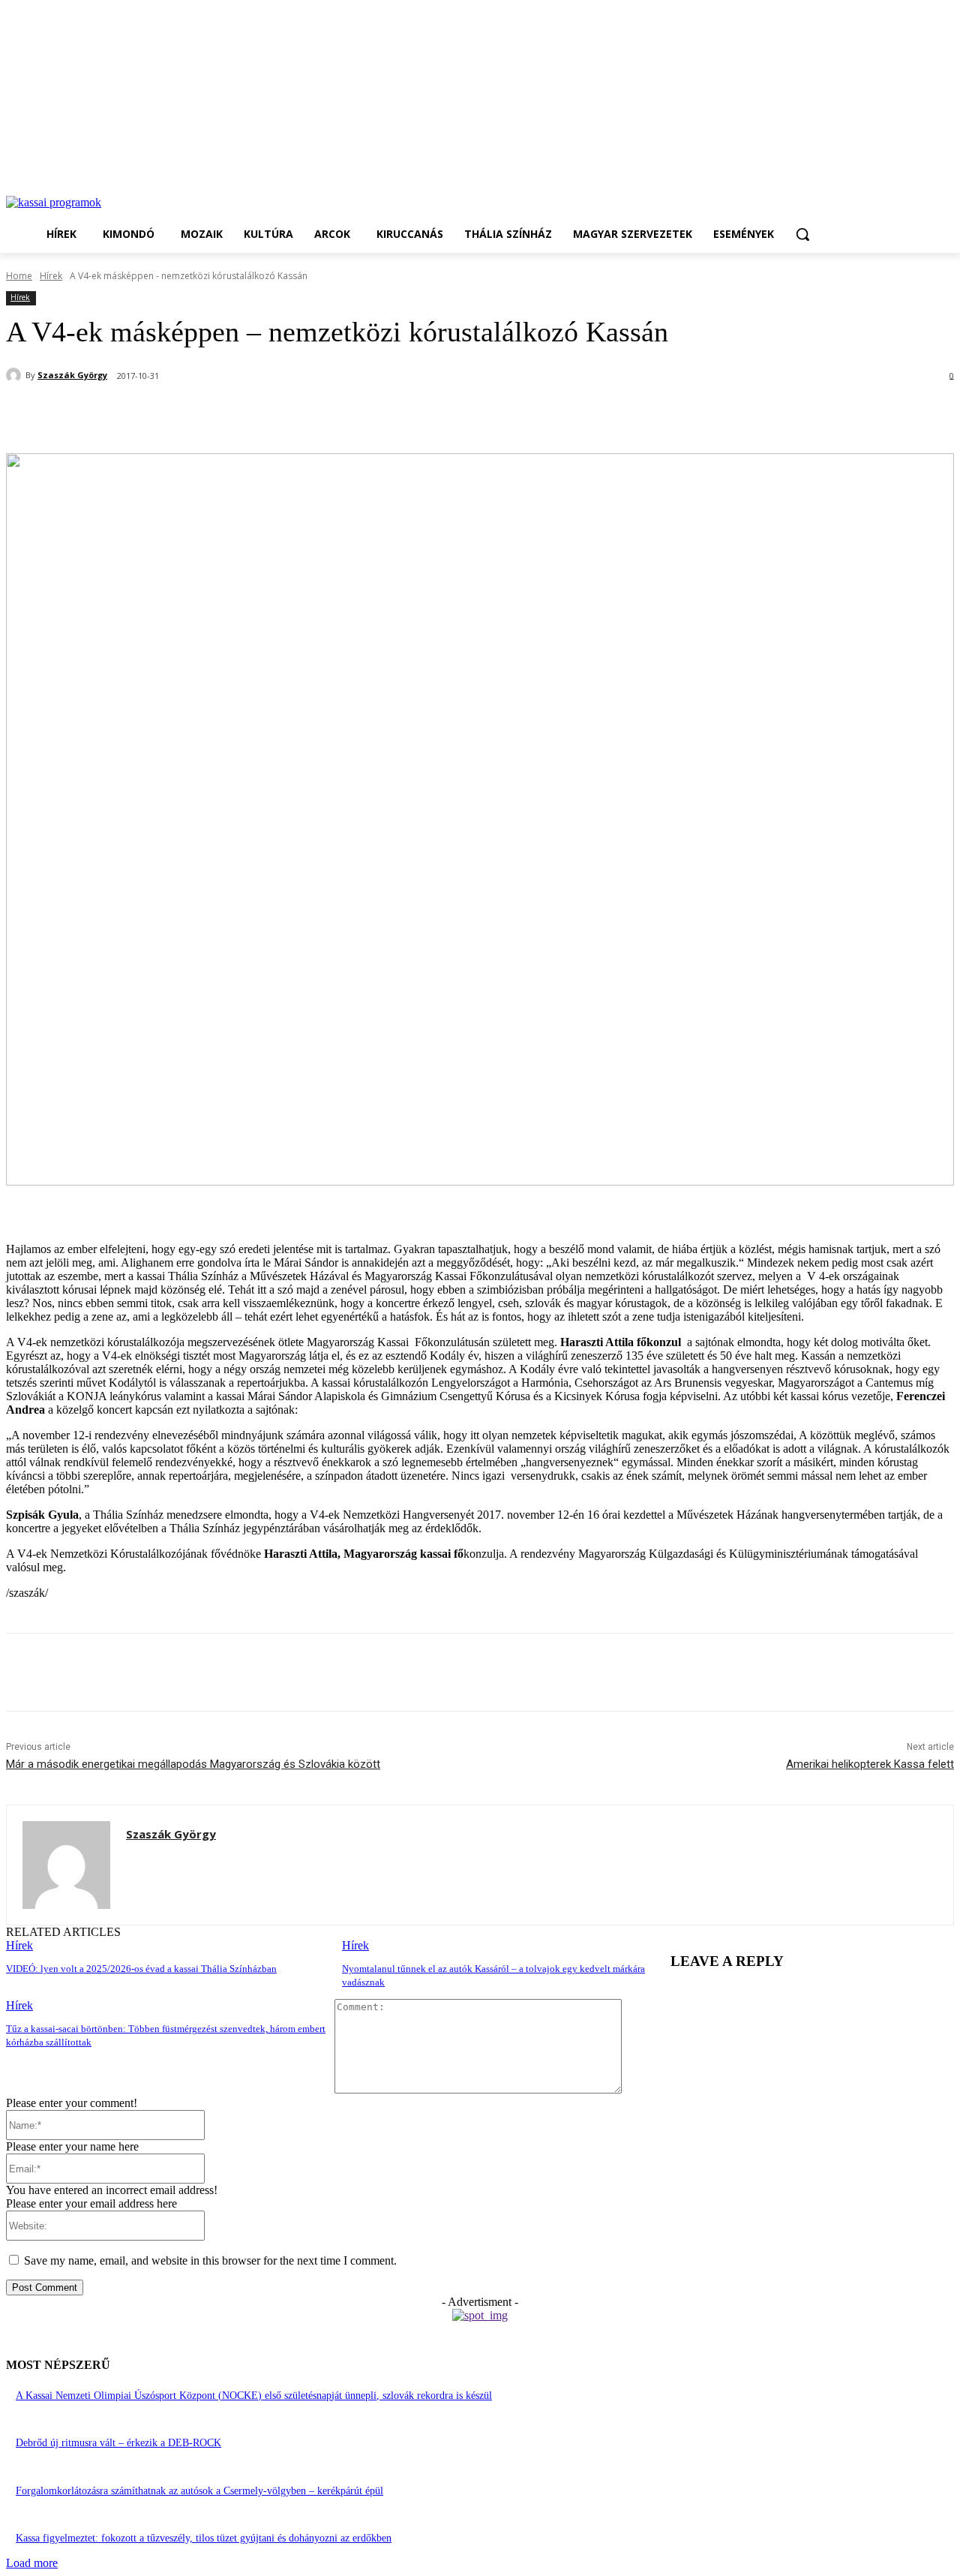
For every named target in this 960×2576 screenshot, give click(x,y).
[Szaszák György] (16, 375)
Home (19, 276)
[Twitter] (197, 415)
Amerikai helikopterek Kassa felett (870, 1764)
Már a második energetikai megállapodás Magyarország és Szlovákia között (193, 1764)
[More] (360, 415)
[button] (802, 234)
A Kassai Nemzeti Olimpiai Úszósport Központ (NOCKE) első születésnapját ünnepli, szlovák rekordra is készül (254, 2396)
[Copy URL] (305, 415)
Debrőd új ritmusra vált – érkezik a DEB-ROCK (118, 2443)
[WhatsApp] (251, 415)
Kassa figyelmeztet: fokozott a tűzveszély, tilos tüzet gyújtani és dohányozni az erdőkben (204, 2538)
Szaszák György (72, 375)
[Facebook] (143, 415)
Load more (32, 2563)
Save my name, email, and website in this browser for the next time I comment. (210, 2260)
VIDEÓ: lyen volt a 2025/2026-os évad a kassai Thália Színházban (141, 1969)
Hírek (51, 276)
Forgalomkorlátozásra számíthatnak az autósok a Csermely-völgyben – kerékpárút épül (199, 2491)
